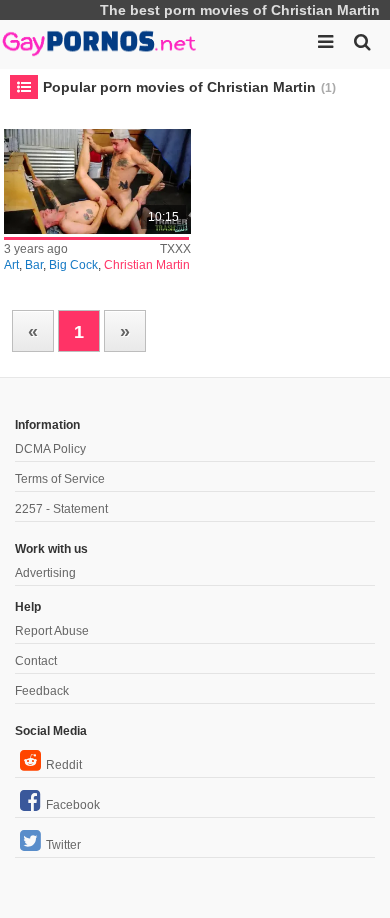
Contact (36, 661)
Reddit (64, 765)
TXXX (175, 249)
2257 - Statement (61, 509)
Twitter (63, 845)
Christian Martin (147, 265)
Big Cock (73, 265)
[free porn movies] (100, 40)
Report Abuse (52, 631)
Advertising (45, 573)
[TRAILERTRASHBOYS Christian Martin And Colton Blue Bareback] (97, 181)
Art (11, 265)
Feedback (42, 691)
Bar (34, 265)
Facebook (73, 805)
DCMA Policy (50, 449)
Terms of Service (60, 479)
